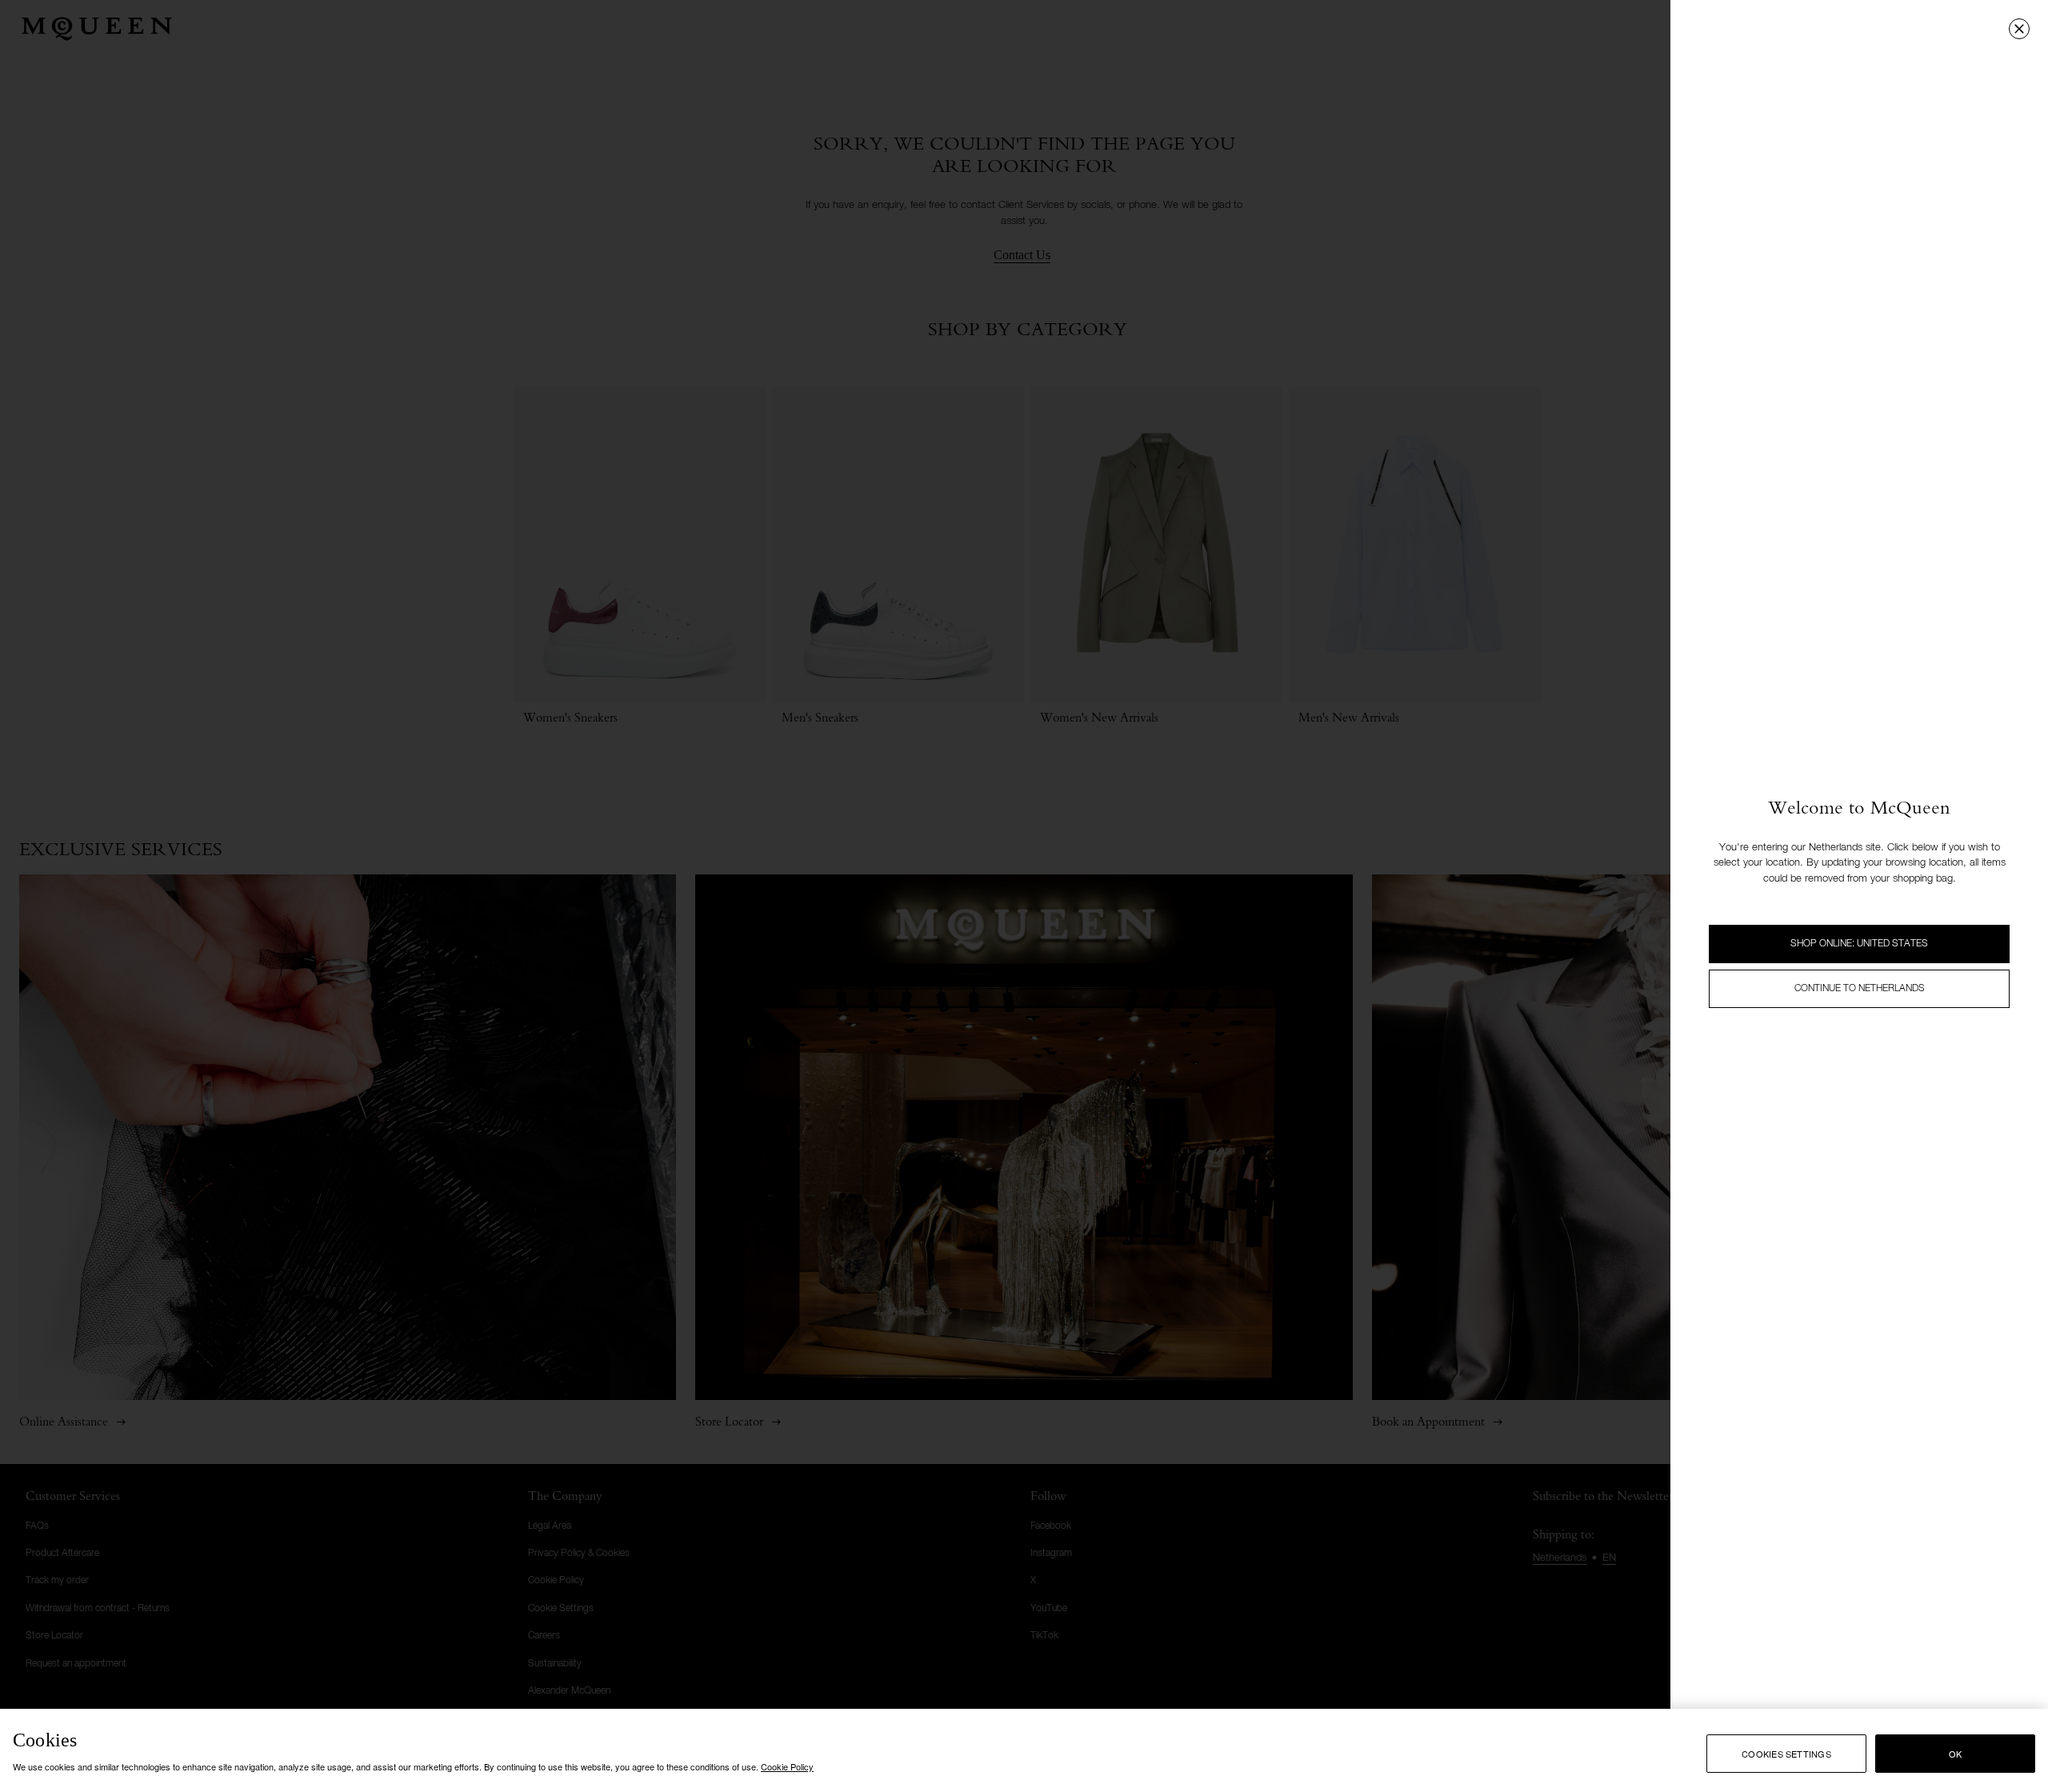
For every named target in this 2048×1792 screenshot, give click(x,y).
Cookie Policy (787, 1766)
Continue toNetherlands (1860, 989)
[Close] (2019, 29)
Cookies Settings (1786, 1754)
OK (1955, 1754)
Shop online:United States (1859, 944)
